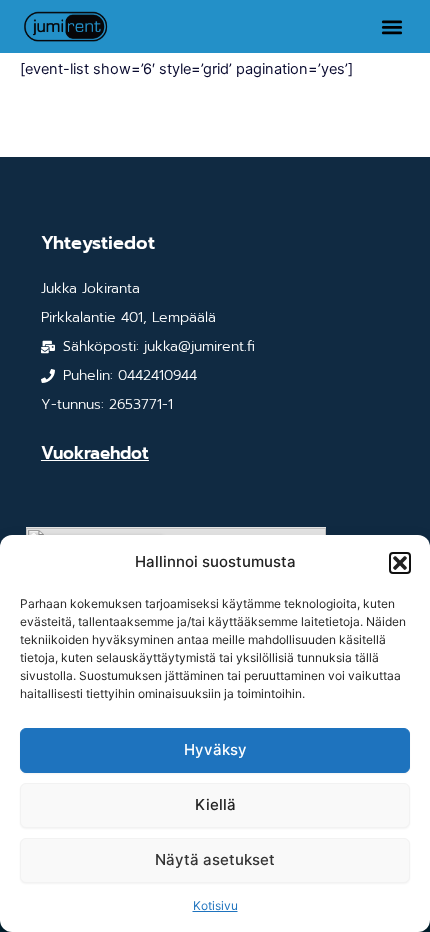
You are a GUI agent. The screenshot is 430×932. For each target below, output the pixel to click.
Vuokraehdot (95, 453)
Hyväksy (215, 749)
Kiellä (215, 804)
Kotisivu (215, 905)
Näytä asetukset (215, 859)
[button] (400, 563)
